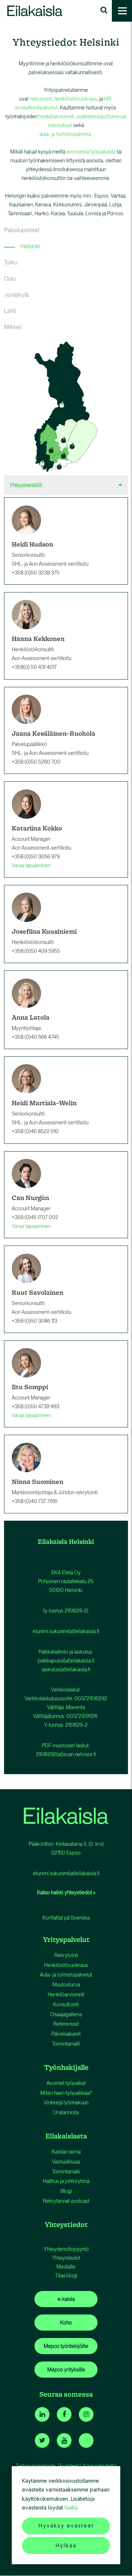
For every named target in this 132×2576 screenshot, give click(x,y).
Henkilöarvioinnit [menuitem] (66, 1995)
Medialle (66, 2267)
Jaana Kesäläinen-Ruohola (54, 733)
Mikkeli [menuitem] (13, 327)
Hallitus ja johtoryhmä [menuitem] (66, 2181)
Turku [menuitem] (11, 262)
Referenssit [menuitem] (66, 2024)
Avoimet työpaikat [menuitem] (66, 2083)
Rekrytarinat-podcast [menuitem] (66, 2201)
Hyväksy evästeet (66, 2525)
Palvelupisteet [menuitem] (22, 230)
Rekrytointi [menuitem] (66, 1955)
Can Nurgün (30, 1198)
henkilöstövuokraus (76, 99)
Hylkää (66, 2545)
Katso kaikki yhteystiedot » (66, 1892)
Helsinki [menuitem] (30, 246)
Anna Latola (31, 1017)
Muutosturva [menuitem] (66, 1985)
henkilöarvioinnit (56, 116)
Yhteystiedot (66, 2258)
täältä (71, 2507)
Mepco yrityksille (66, 2370)
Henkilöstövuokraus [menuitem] (66, 1965)
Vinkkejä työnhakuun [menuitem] (66, 2103)
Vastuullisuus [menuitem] (66, 2162)
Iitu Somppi (30, 1387)
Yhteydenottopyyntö (66, 2249)
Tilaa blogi (66, 2276)
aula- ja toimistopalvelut (65, 134)
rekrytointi (41, 99)
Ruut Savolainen (38, 1292)
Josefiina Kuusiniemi (44, 931)
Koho (66, 2323)
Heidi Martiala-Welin (44, 1103)
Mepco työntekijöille (66, 2346)
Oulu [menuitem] (10, 279)
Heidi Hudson (32, 544)
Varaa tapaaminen (31, 865)
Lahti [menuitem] (10, 311)
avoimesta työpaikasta (91, 152)
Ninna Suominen (38, 1482)
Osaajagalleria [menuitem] (66, 2014)
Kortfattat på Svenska (66, 1918)
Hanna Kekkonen (38, 639)
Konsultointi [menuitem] (66, 2004)
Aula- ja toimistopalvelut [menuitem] (66, 1975)
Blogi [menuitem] (66, 2191)
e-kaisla (66, 2299)
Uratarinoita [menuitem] (66, 2112)
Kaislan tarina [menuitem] (66, 2152)
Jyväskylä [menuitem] (16, 295)
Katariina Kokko (37, 828)
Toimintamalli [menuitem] (66, 2044)
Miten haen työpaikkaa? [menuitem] (66, 2093)
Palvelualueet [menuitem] (66, 2034)
